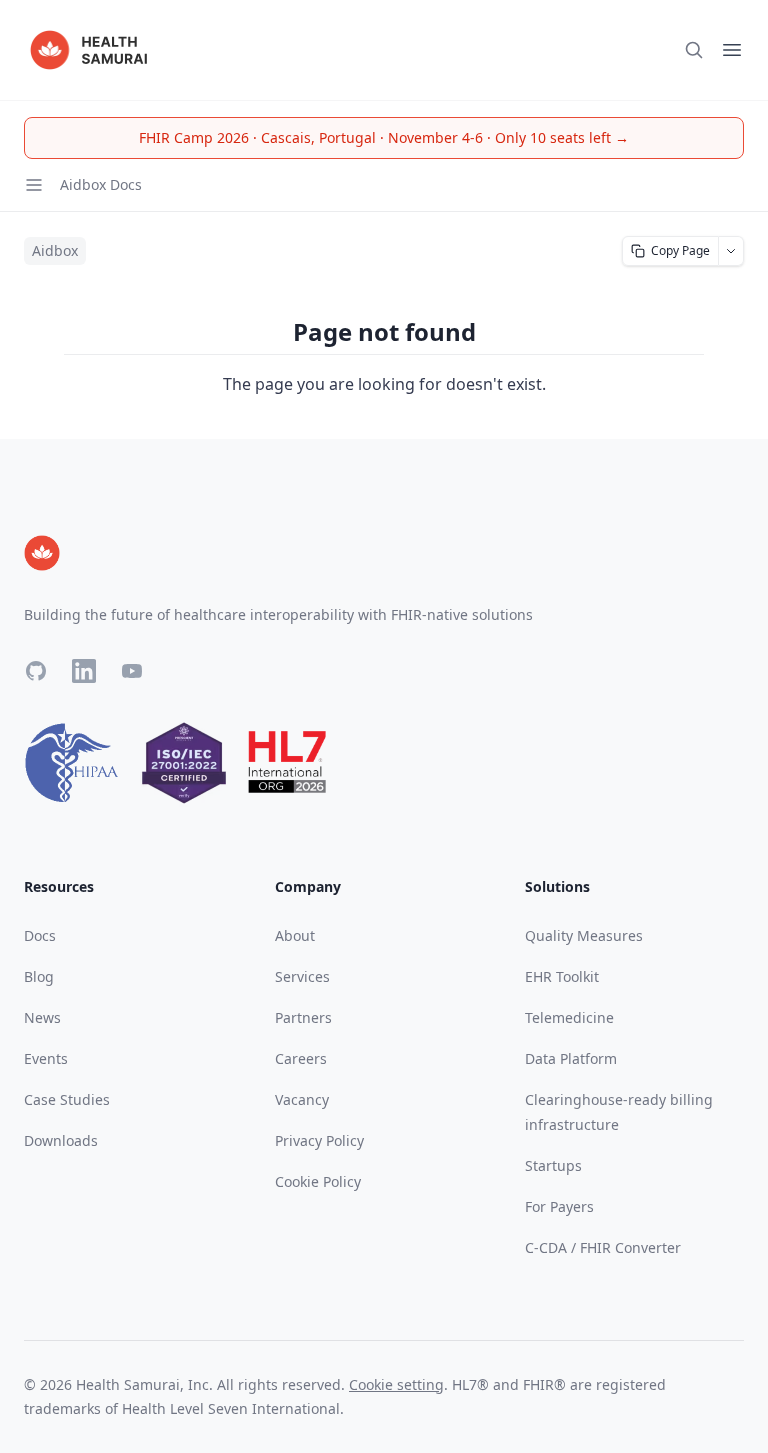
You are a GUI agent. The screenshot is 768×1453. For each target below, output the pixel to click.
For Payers (559, 1206)
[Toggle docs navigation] (34, 185)
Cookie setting (396, 1384)
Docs (40, 935)
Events (46, 1058)
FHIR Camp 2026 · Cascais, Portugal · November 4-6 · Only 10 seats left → (384, 137)
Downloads (61, 1140)
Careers (301, 1058)
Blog (39, 976)
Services (302, 976)
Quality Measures (584, 935)
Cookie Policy (318, 1181)
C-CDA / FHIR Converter (603, 1247)
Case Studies (67, 1099)
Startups (553, 1165)
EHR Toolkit (562, 976)
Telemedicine (569, 1017)
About (295, 935)
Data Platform (571, 1058)
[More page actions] (731, 251)
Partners (303, 1017)
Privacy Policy (319, 1140)
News (42, 1017)
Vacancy (302, 1099)
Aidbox (55, 250)
